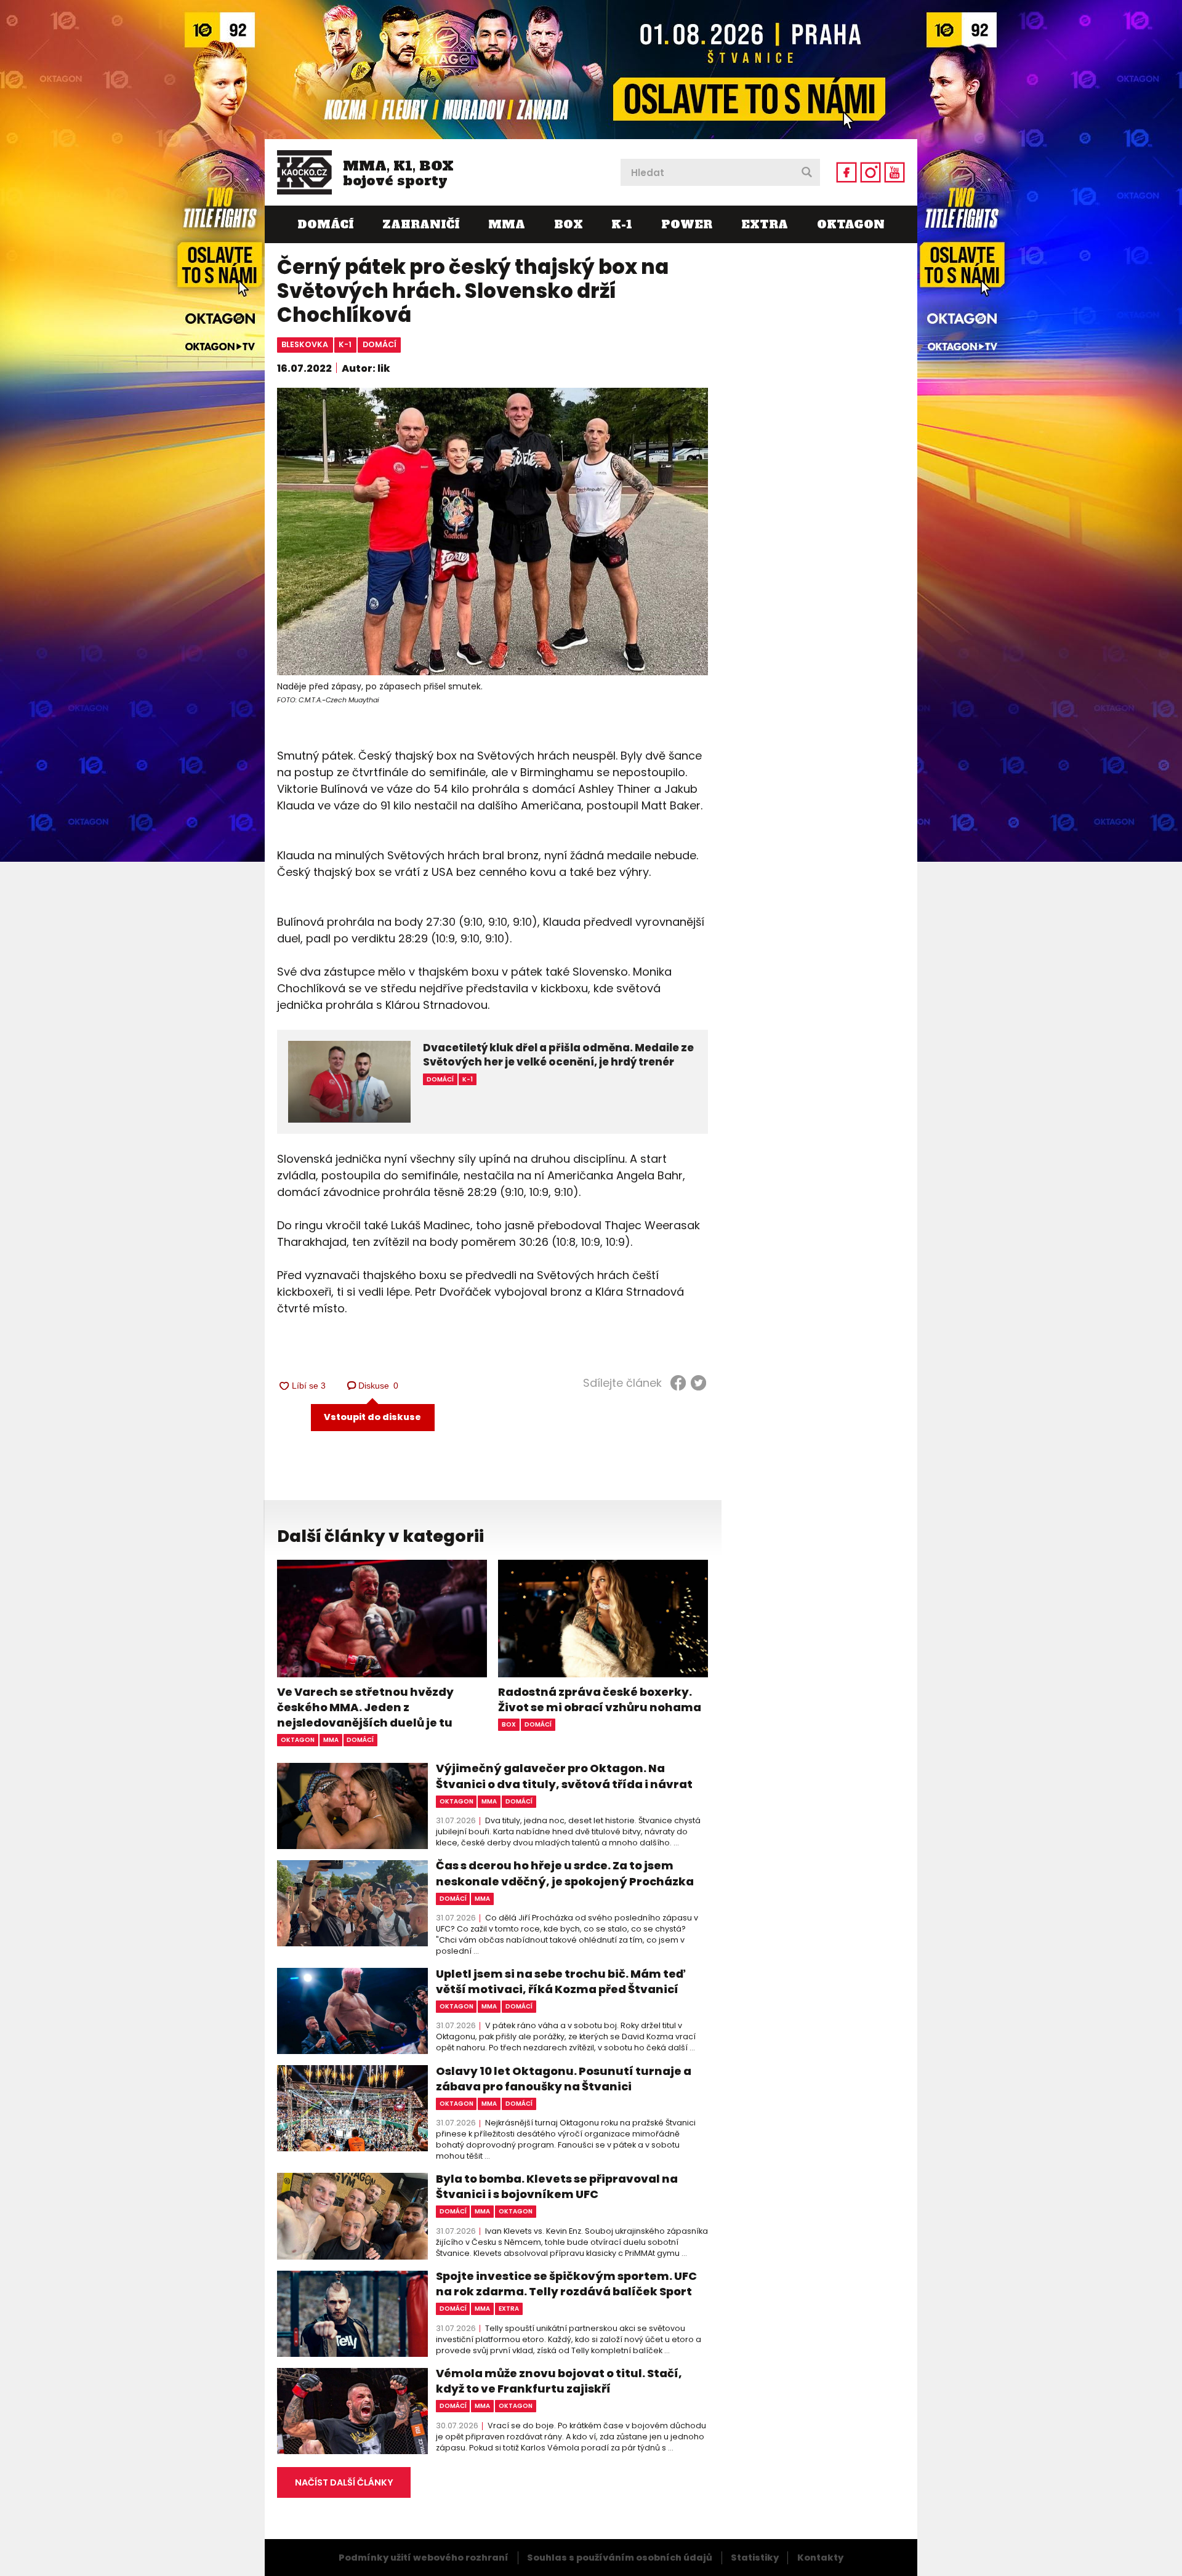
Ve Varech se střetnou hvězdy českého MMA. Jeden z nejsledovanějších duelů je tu (365, 1707)
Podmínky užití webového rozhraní (424, 2558)
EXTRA (765, 224)
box (509, 1724)
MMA (507, 224)
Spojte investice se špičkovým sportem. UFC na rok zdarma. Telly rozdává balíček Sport (566, 2284)
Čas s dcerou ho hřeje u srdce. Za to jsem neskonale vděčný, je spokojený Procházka (565, 1873)
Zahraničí (421, 224)
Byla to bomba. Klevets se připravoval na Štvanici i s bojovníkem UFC (557, 2186)
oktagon (298, 1740)
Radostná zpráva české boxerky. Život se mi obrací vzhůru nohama (600, 1699)
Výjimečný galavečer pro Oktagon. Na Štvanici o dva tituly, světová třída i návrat (564, 1776)
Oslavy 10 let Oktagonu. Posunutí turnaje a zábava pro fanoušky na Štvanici (564, 2079)
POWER (687, 224)
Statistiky (755, 2558)
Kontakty (820, 2558)
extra (509, 2309)
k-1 (345, 344)
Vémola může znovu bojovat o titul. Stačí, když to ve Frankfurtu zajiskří (559, 2381)
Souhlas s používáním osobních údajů (620, 2558)
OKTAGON (851, 224)
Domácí (325, 224)
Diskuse (379, 1386)
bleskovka (305, 344)
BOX (569, 224)
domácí (380, 344)
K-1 (622, 224)
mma (331, 1740)
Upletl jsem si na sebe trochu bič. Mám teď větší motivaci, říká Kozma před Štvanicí (561, 1981)
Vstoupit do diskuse (372, 1417)
